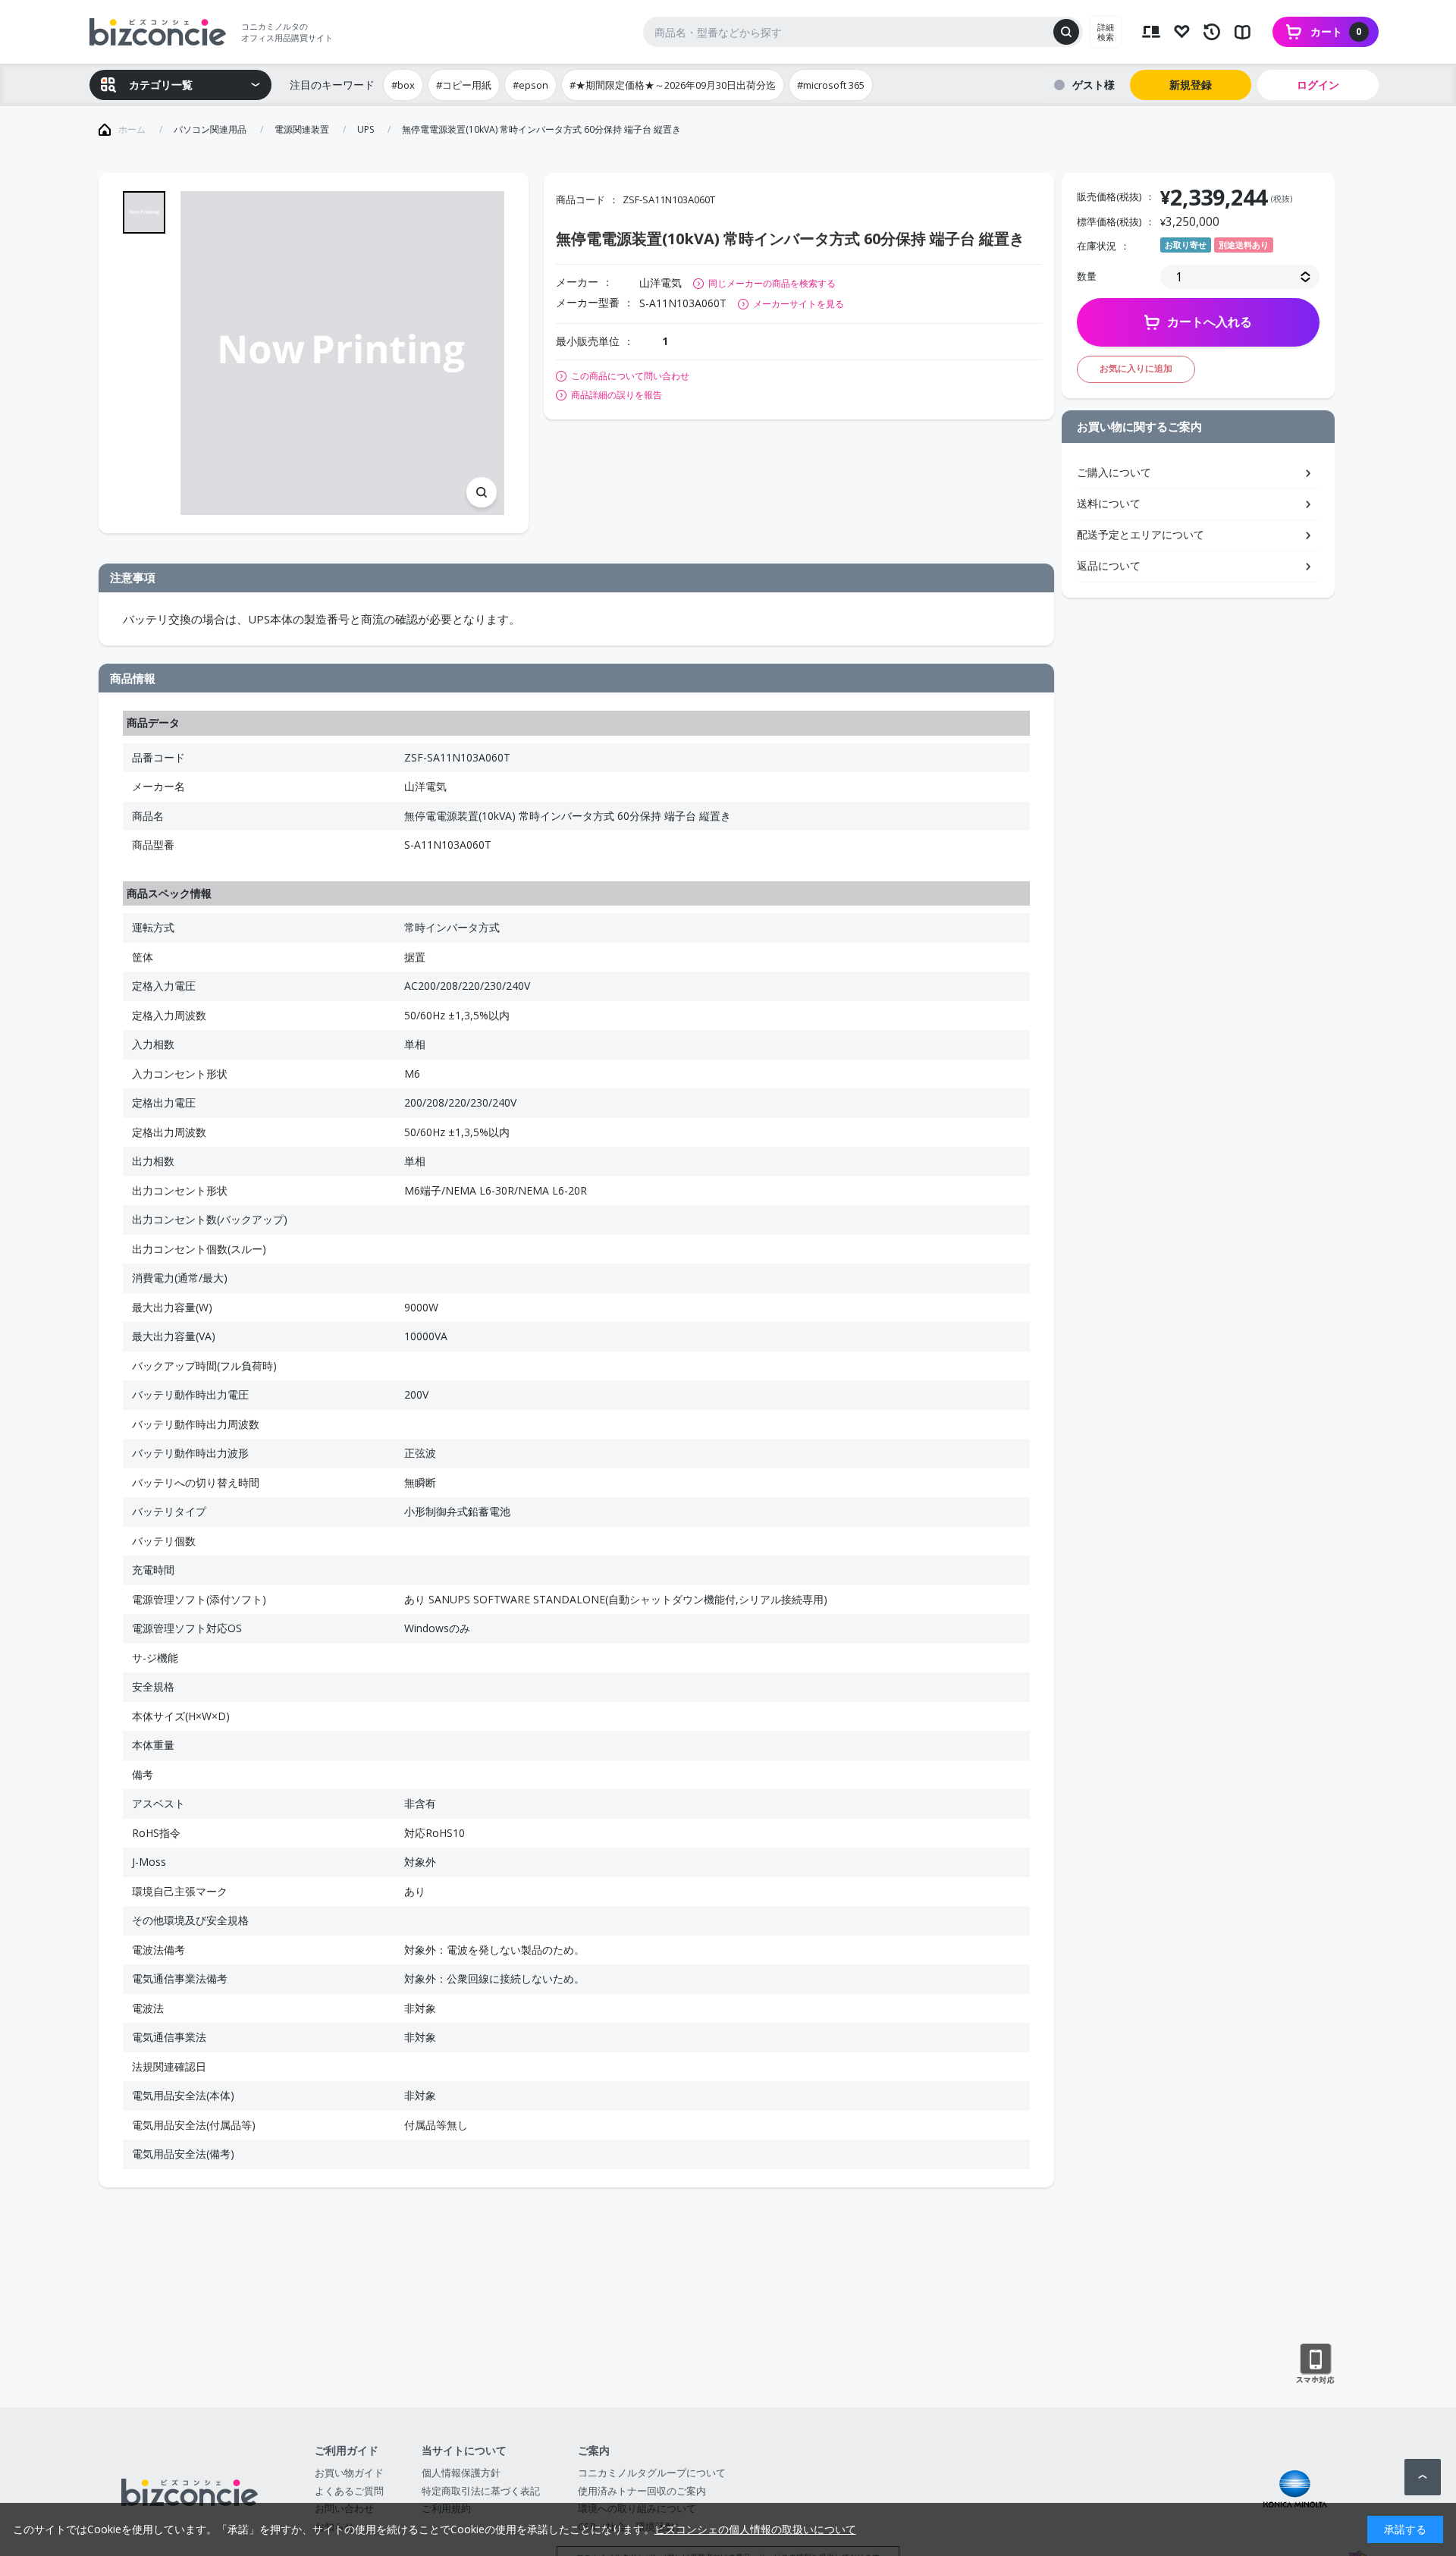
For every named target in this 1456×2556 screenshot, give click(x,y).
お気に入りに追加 (1136, 368)
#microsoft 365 (831, 85)
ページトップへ (1423, 2477)
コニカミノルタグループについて (652, 2473)
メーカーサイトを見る (799, 304)
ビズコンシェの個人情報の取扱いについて (755, 2529)
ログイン (1318, 85)
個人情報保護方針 (461, 2473)
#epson (530, 85)
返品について (1109, 565)
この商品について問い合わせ (630, 376)
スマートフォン (1315, 2364)
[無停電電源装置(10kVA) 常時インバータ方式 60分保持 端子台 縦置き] (342, 353)
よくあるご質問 (349, 2491)
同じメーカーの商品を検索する (772, 283)
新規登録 (1191, 85)
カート (1336, 31)
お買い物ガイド (349, 2473)
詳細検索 (1106, 32)
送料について (1109, 503)
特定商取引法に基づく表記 (481, 2491)
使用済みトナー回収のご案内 (642, 2491)
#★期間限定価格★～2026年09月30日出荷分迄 (673, 85)
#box (403, 85)
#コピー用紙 (464, 85)
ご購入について (1114, 472)
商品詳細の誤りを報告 (617, 395)
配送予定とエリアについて (1141, 534)
